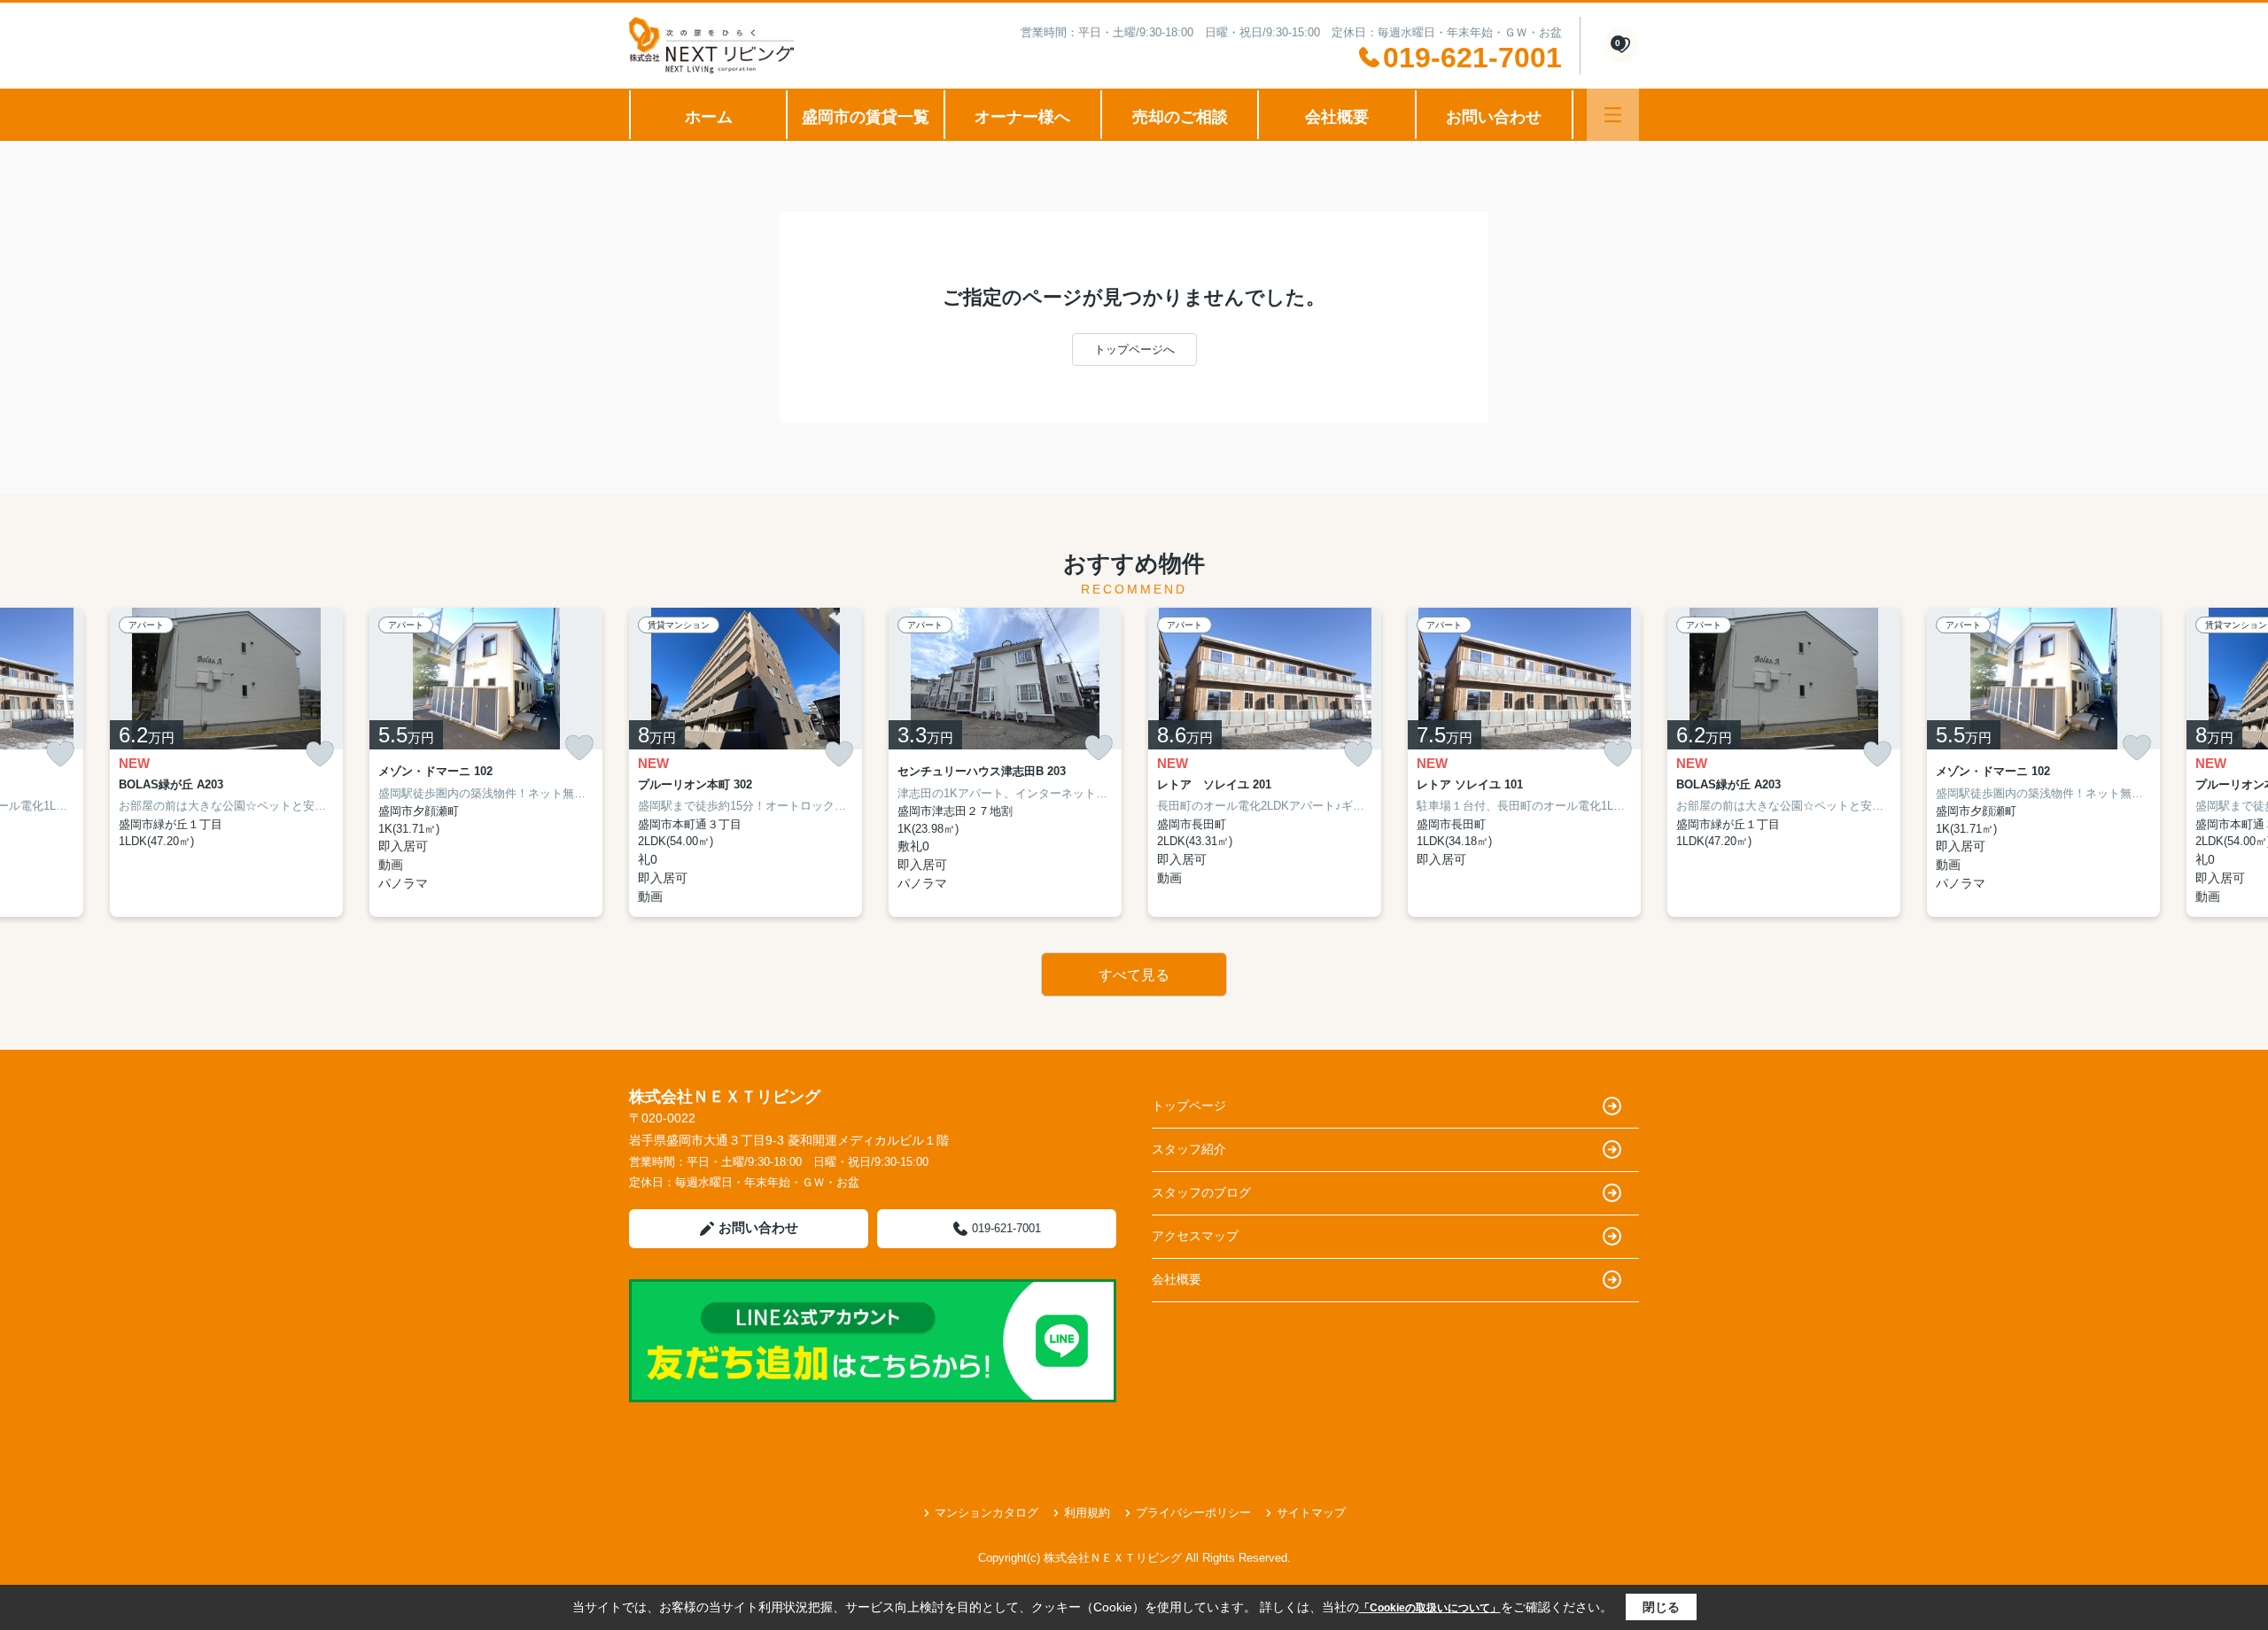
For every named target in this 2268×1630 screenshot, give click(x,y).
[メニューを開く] (1613, 115)
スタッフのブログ (1201, 1192)
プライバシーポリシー (1193, 1513)
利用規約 (1087, 1513)
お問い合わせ (1494, 117)
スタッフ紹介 (1189, 1149)
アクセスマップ (1195, 1236)
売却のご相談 (1180, 117)
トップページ (1189, 1106)
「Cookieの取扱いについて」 (1430, 1608)
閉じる (1661, 1607)
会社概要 (1337, 117)
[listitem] (746, 762)
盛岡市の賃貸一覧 (866, 117)
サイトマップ (1311, 1513)
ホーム (709, 117)
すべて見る (1134, 975)
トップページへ (1134, 349)
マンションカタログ (986, 1513)
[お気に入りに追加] (60, 754)
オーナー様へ (1022, 117)
